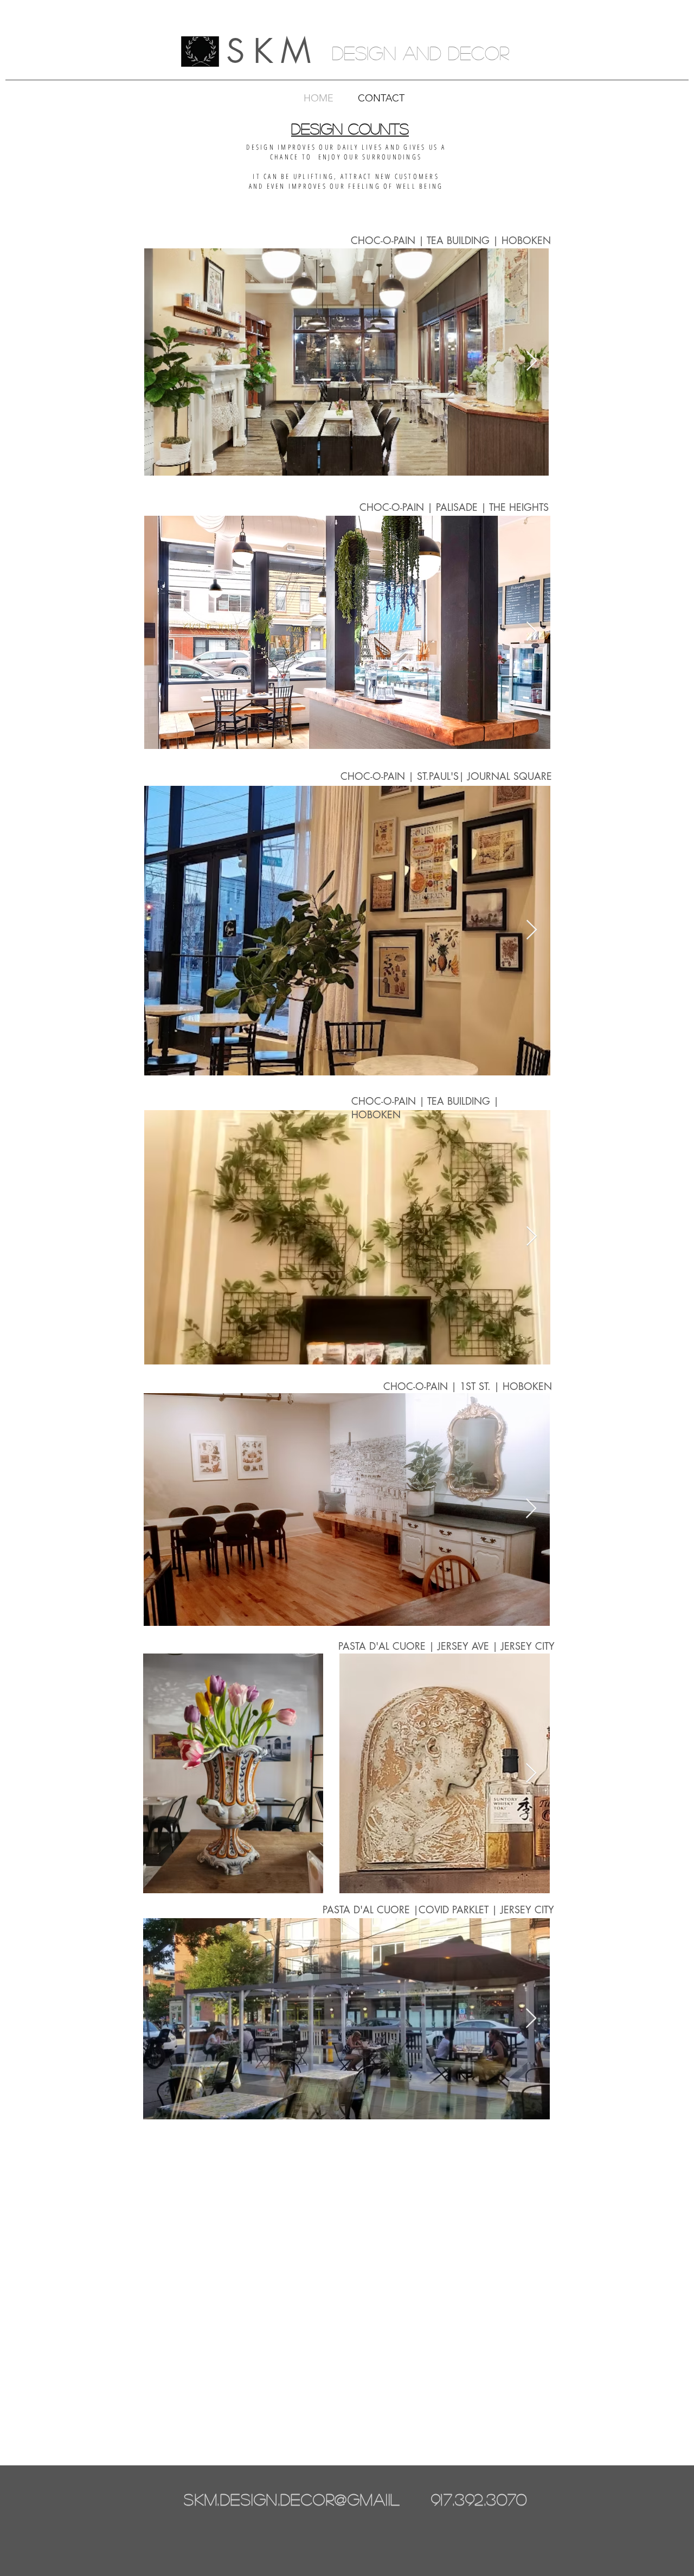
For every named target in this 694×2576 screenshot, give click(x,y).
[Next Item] (532, 361)
